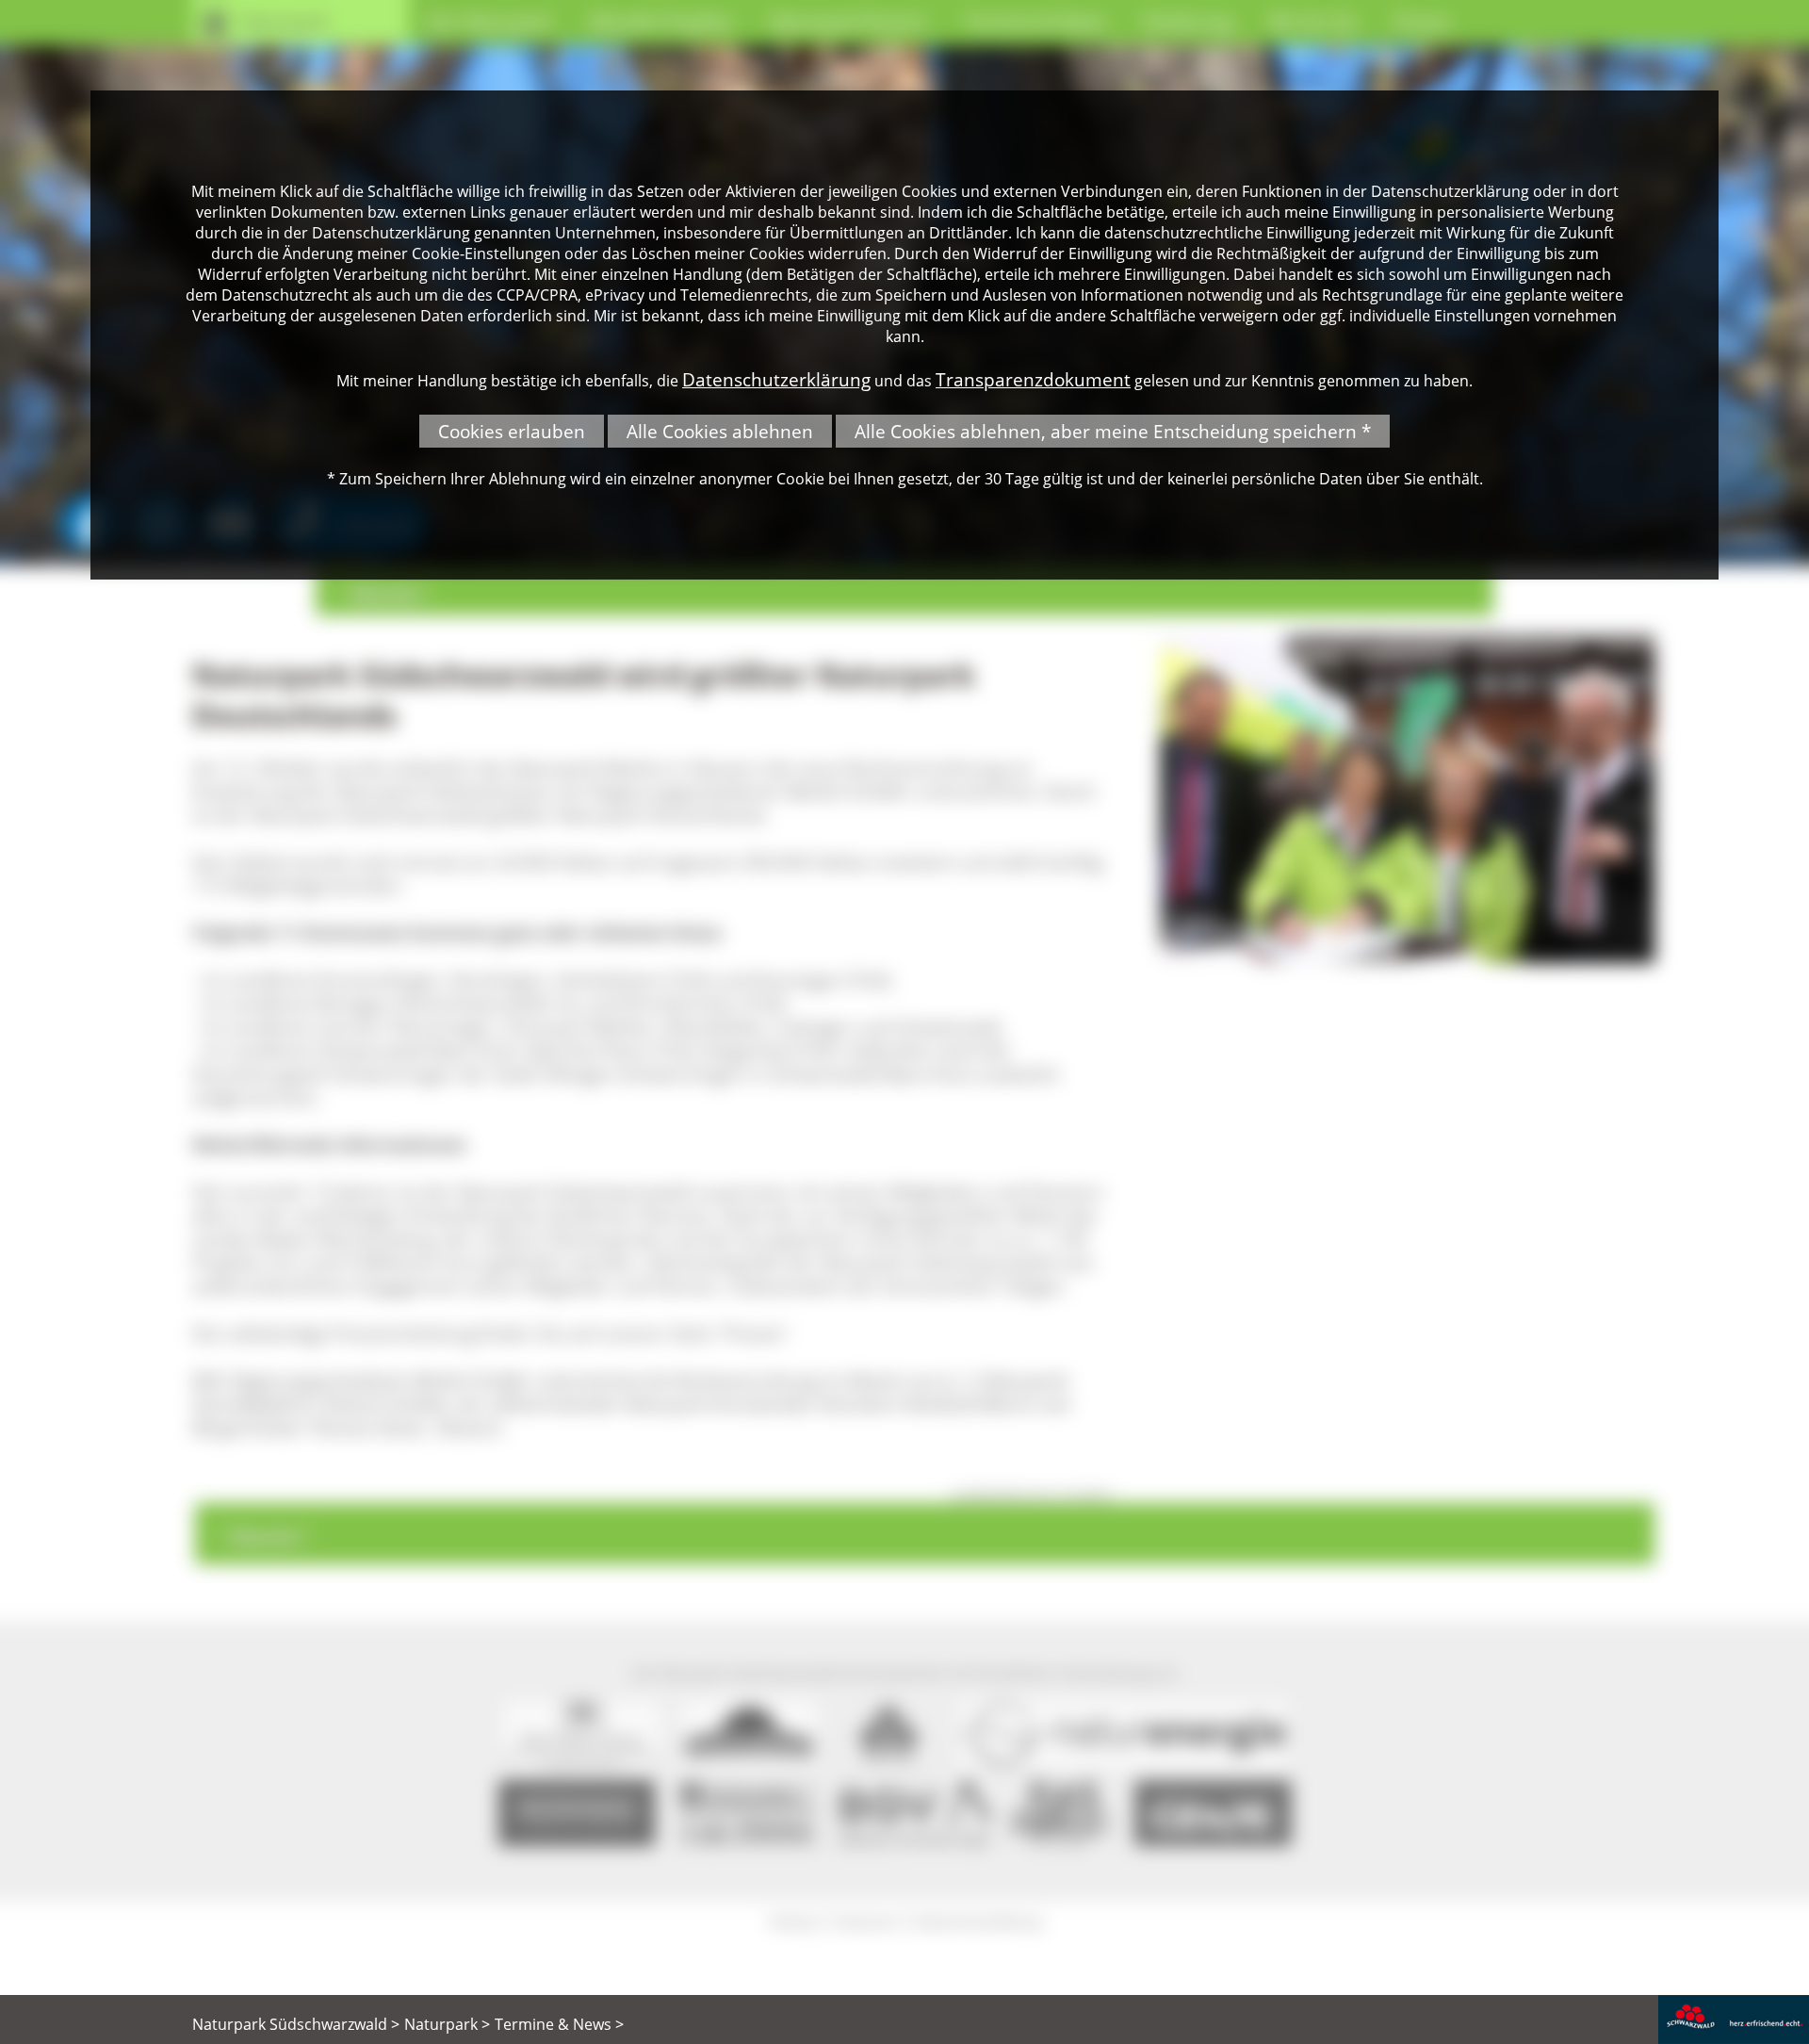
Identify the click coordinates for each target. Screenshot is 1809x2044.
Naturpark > (447, 2024)
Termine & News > (559, 2024)
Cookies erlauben (512, 431)
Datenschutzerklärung (776, 379)
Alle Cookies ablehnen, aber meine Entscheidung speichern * (1113, 431)
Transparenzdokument (1033, 379)
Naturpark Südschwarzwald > (296, 2024)
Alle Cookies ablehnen (720, 431)
